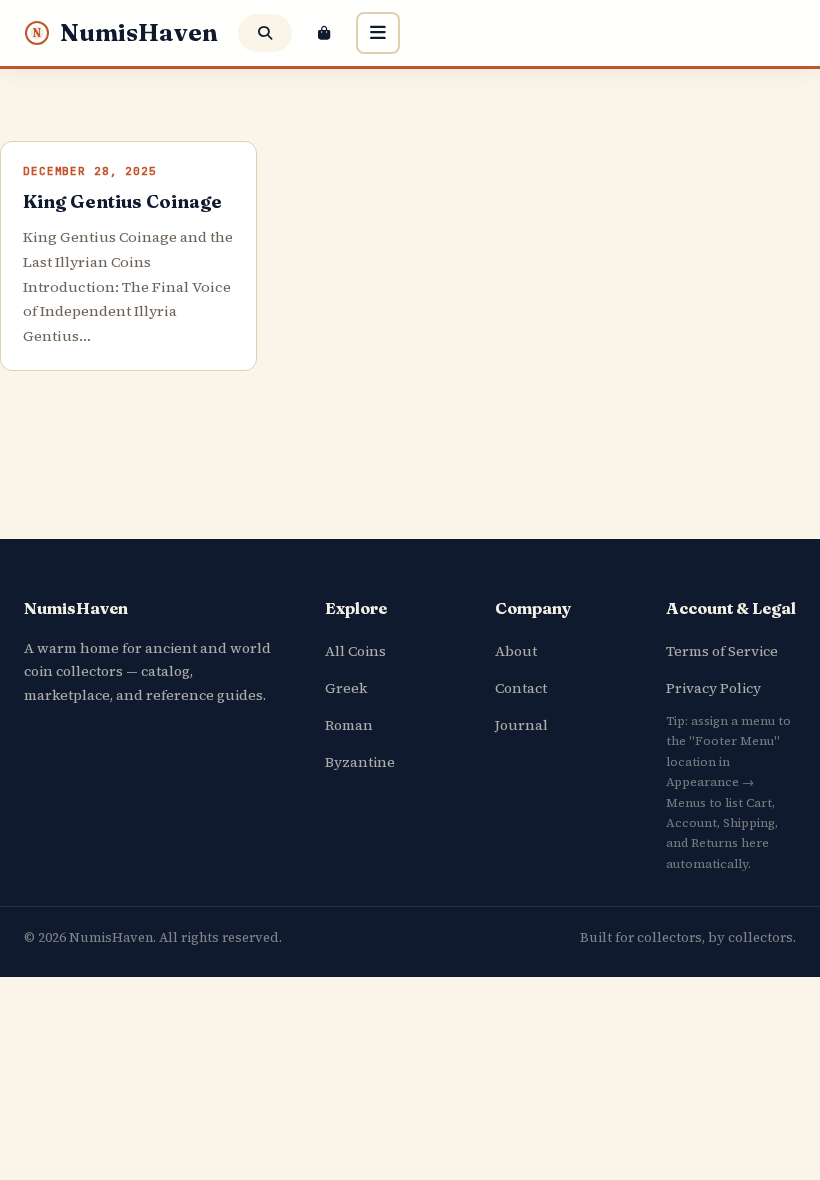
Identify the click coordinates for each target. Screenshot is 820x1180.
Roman (349, 725)
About (516, 651)
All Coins (355, 651)
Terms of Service (722, 651)
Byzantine (360, 762)
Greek (346, 688)
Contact (521, 688)
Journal (521, 725)
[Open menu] (378, 33)
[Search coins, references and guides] (265, 33)
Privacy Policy (713, 688)
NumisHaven (125, 32)
